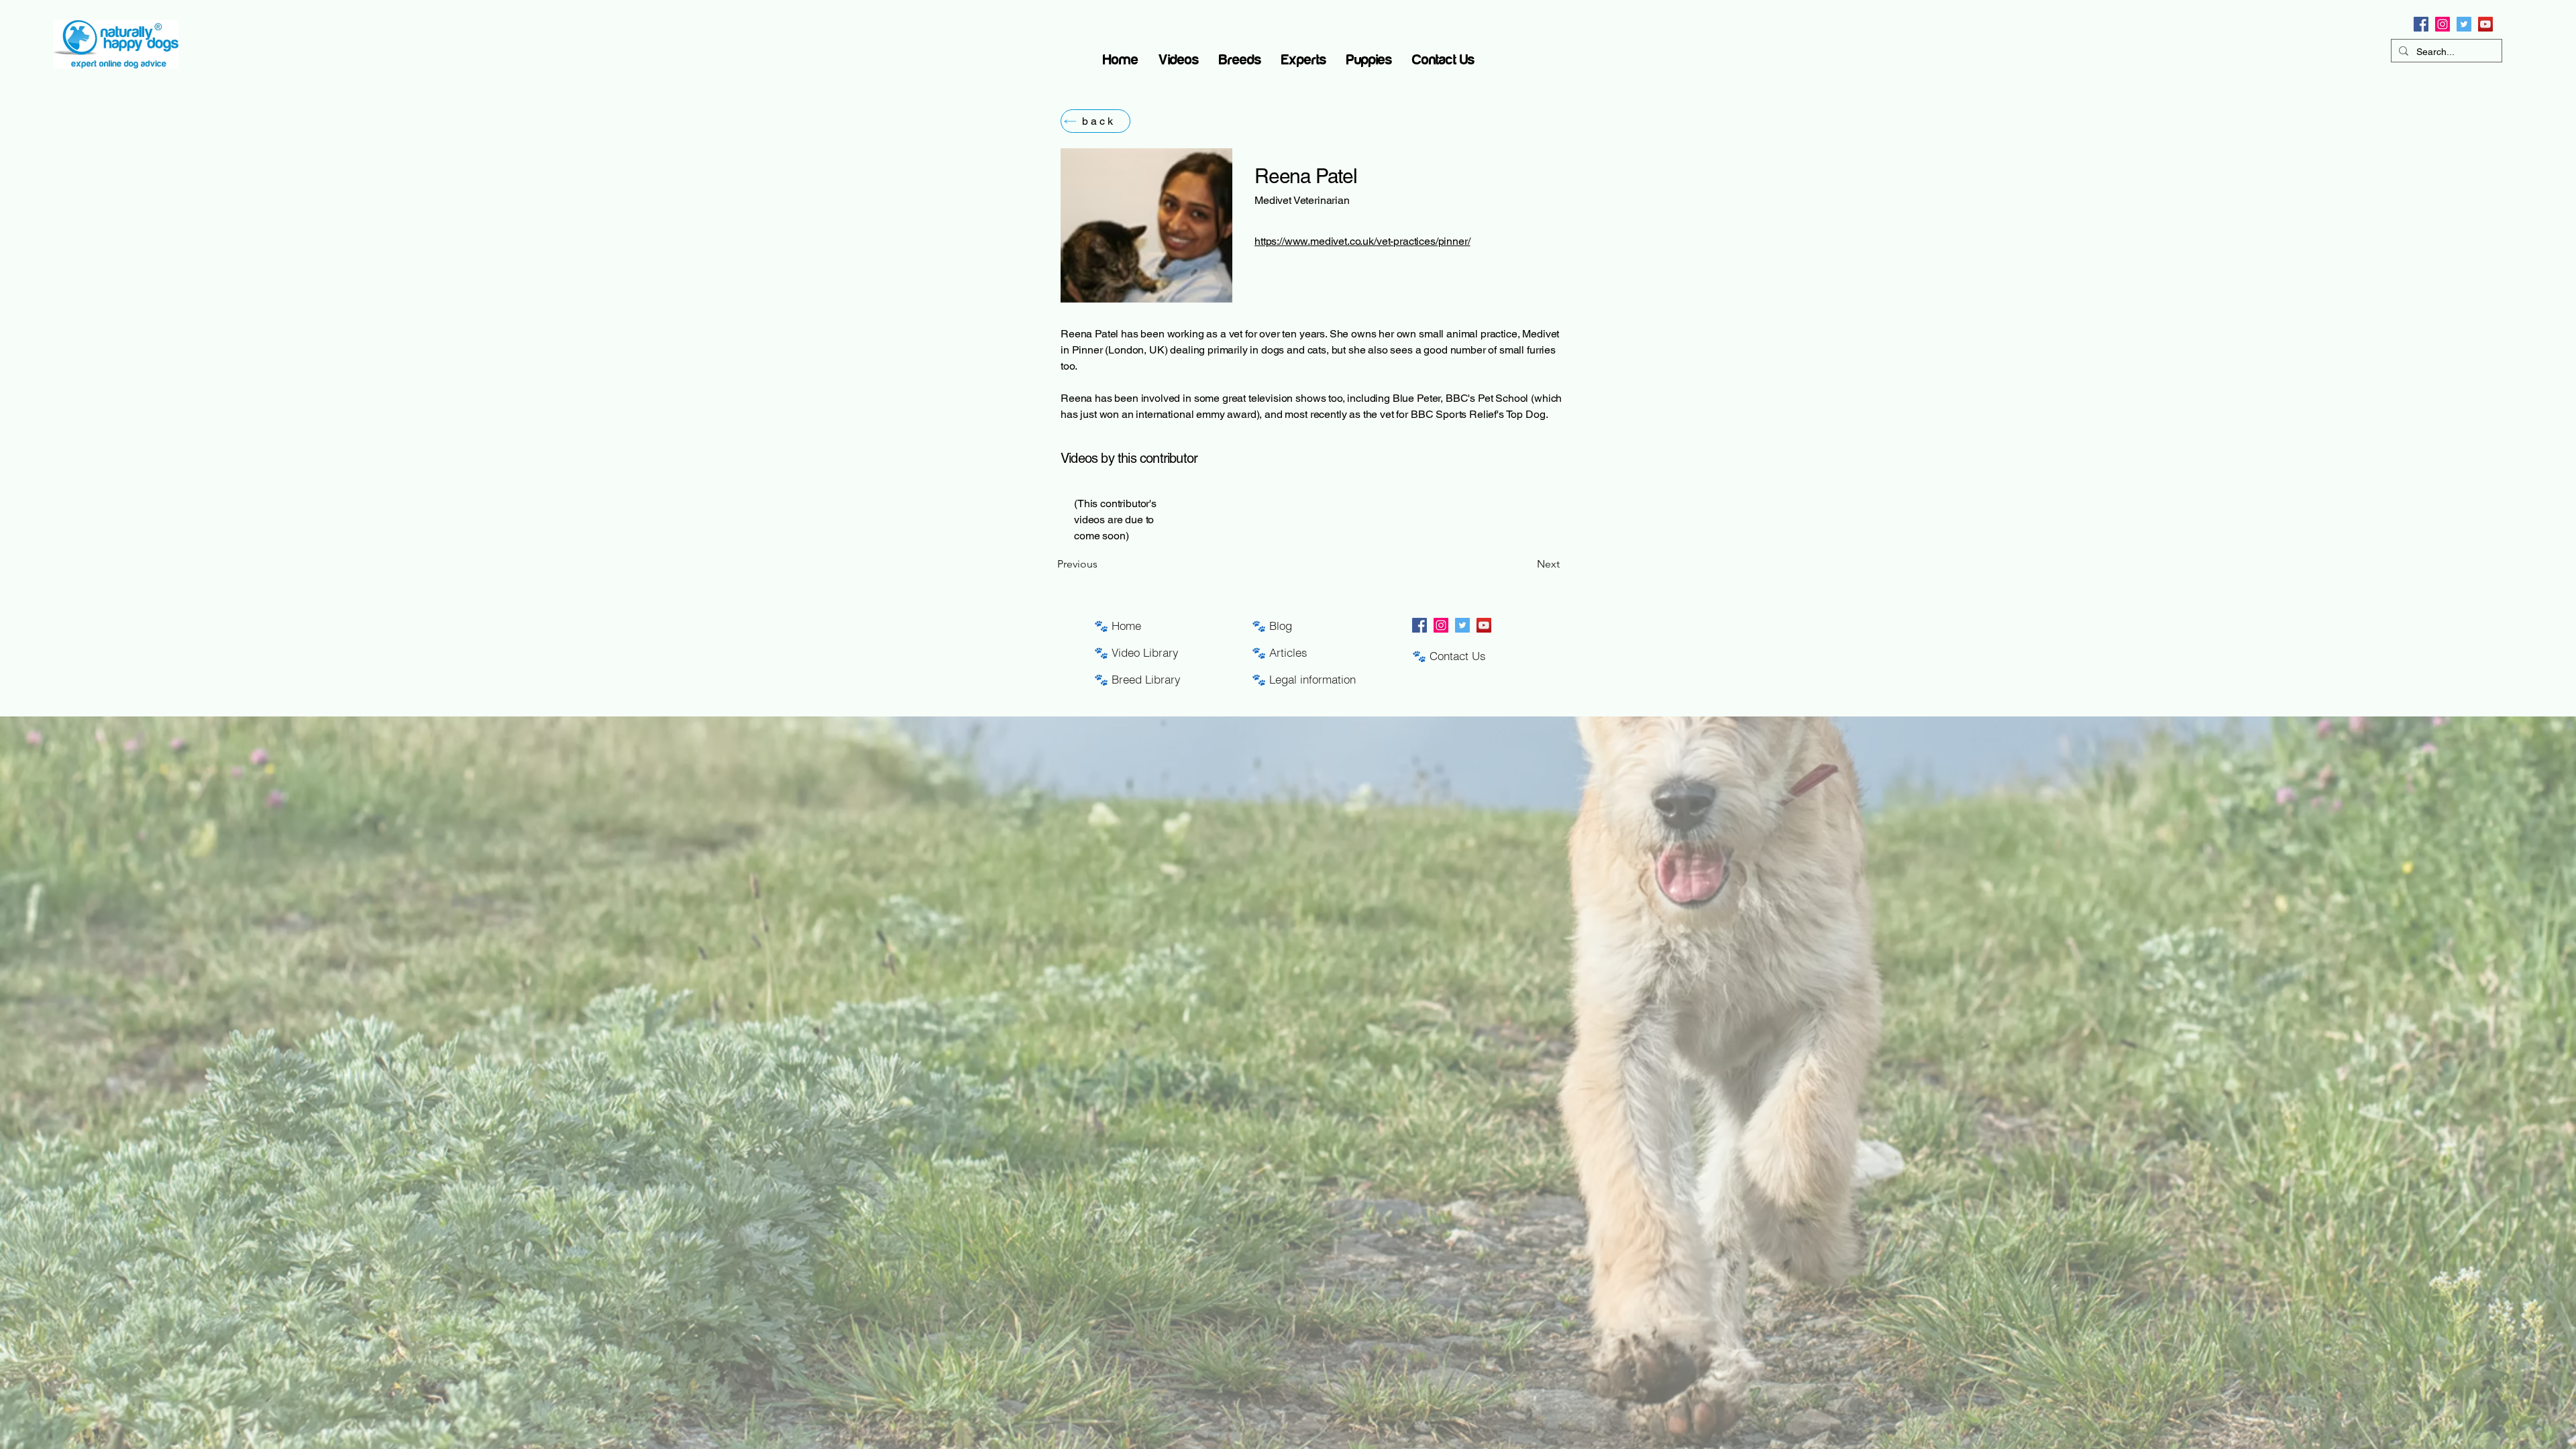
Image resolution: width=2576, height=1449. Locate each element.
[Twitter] (2464, 24)
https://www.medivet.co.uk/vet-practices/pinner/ (1362, 241)
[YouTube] (2485, 24)
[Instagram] (2443, 24)
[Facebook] (2421, 24)
